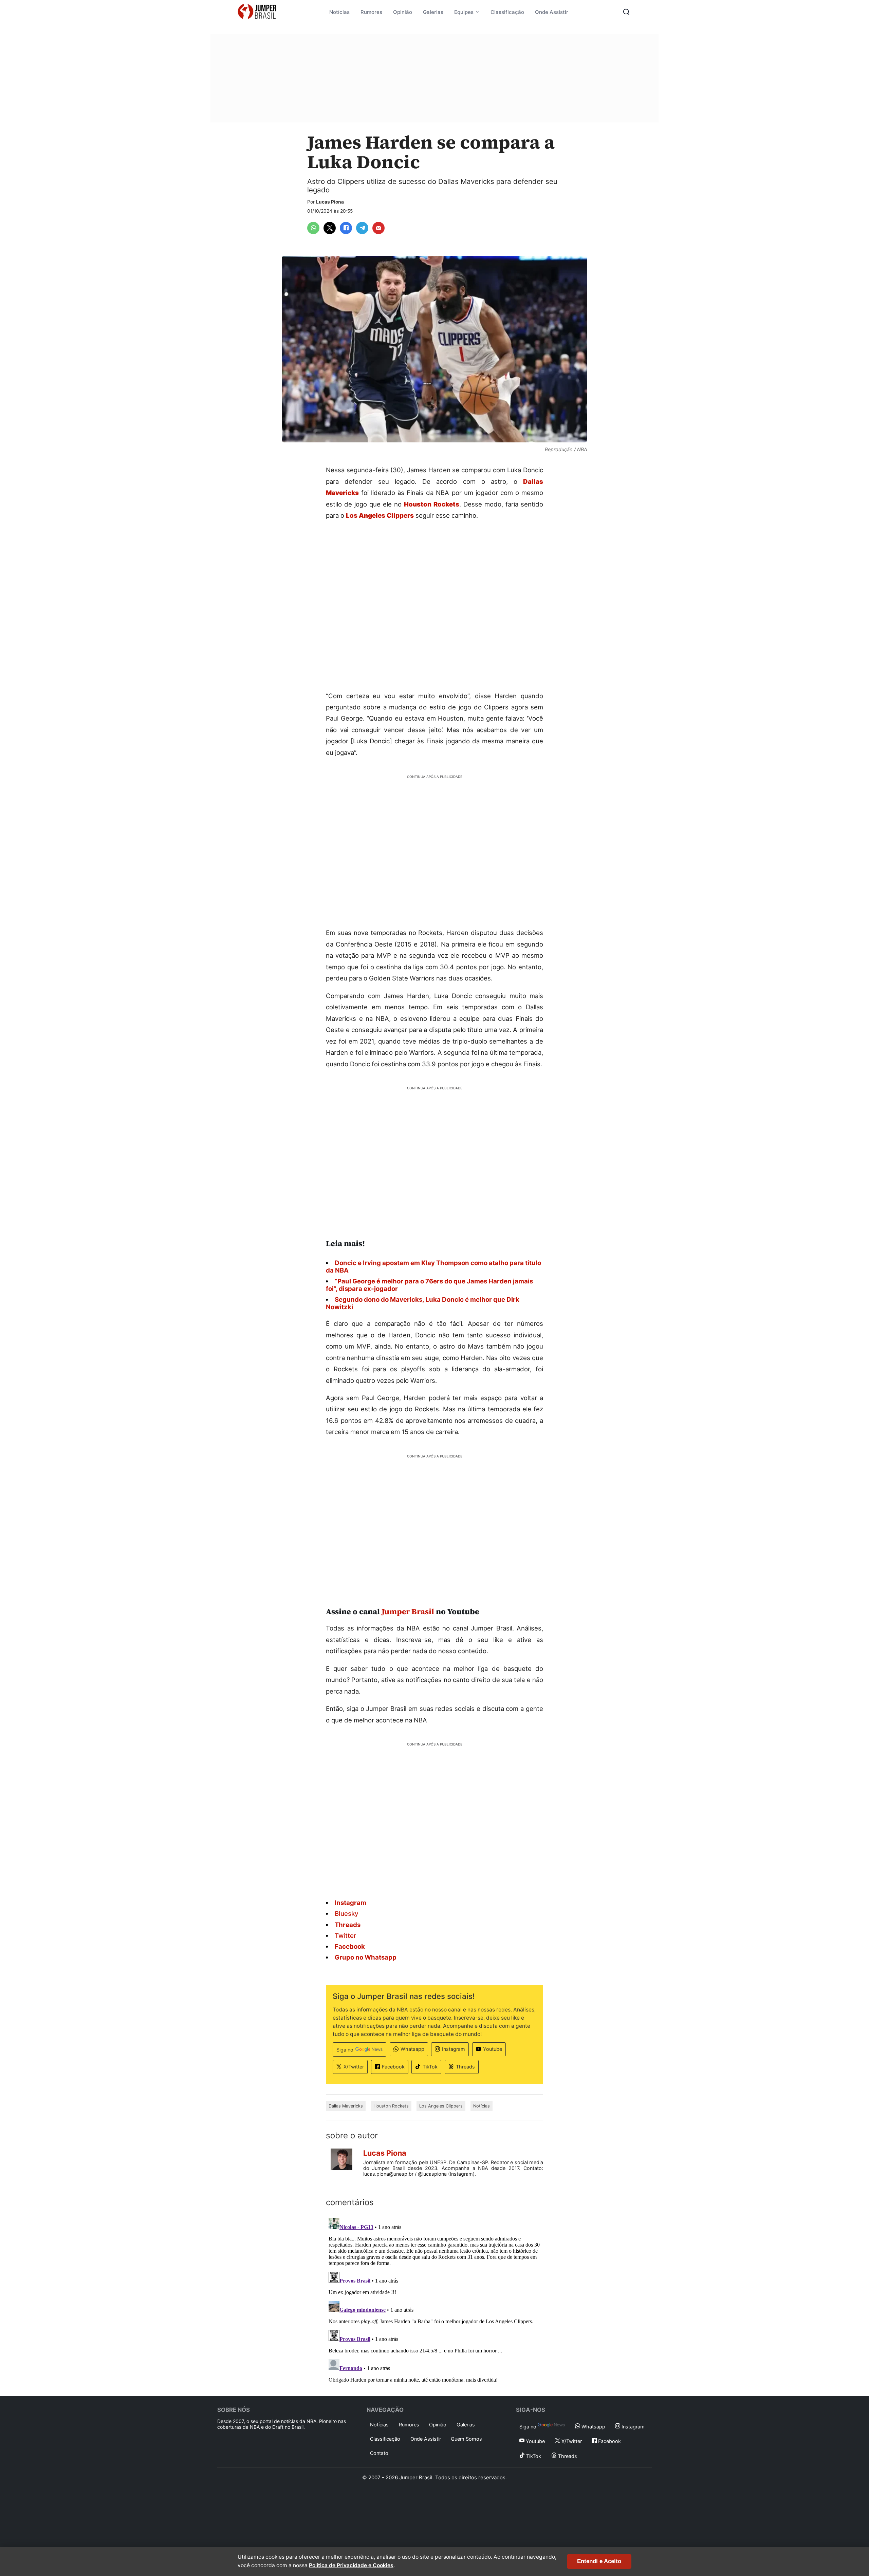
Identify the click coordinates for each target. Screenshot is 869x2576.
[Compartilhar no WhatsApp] (313, 228)
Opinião (403, 12)
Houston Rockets (391, 2106)
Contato (379, 2453)
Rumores (371, 12)
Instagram (454, 2049)
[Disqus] (434, 2300)
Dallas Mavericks (346, 2106)
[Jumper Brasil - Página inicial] (257, 12)
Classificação (507, 12)
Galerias (433, 12)
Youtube (493, 2049)
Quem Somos (466, 2439)
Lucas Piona (330, 202)
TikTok (430, 2067)
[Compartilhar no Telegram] (362, 228)
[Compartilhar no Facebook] (346, 228)
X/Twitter (354, 2067)
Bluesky (347, 1913)
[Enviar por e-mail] (378, 228)
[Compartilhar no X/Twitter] (330, 228)
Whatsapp (412, 2049)
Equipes (464, 12)
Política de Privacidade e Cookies (351, 2565)
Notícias (339, 12)
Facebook (393, 2067)
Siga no (345, 2050)
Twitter (345, 1935)
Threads (465, 2067)
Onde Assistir (552, 12)
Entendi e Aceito (599, 2561)
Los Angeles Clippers (441, 2106)
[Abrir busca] (626, 12)
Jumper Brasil (408, 1611)
